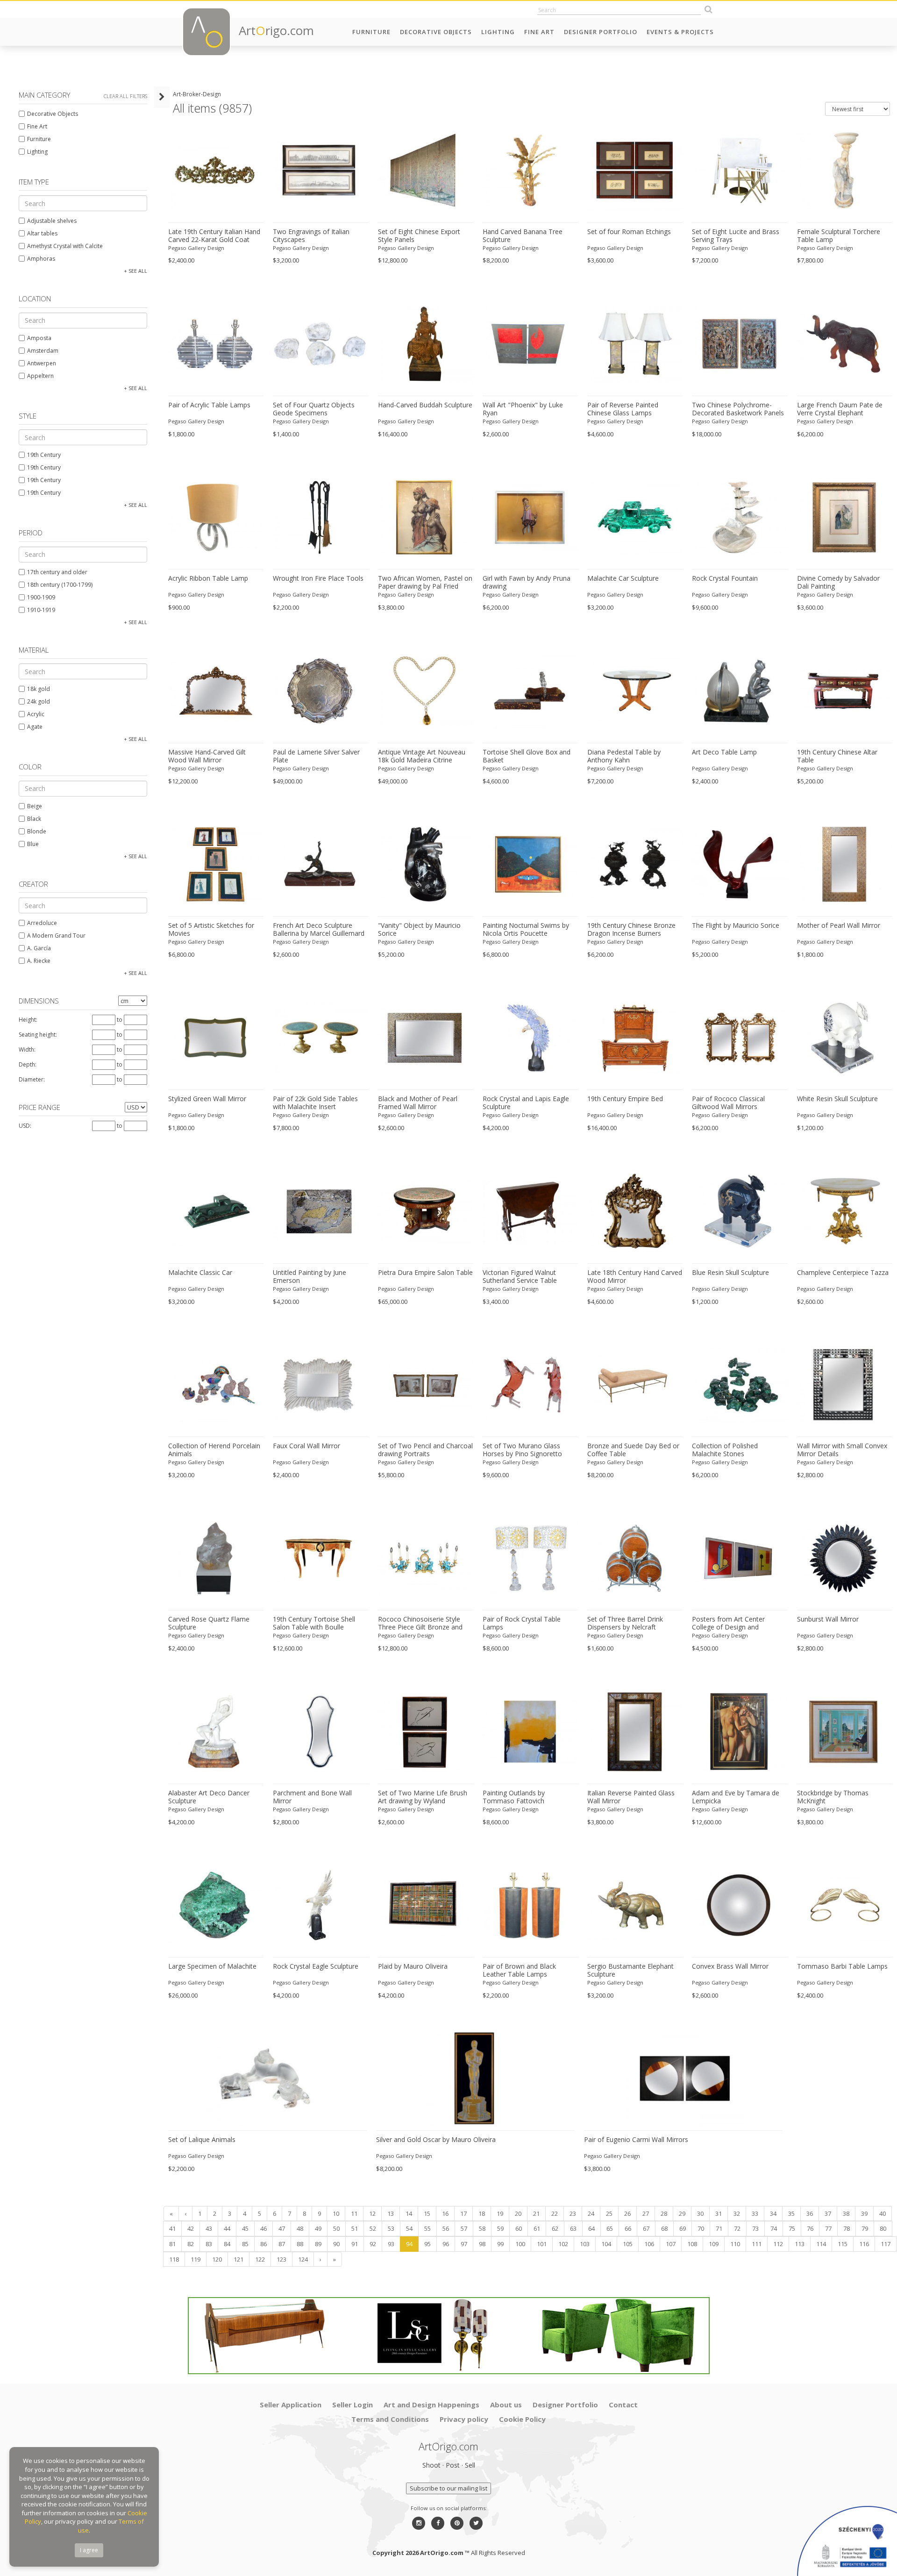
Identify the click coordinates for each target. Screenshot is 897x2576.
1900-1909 (41, 597)
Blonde (37, 831)
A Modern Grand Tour (56, 936)
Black (34, 819)
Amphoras (41, 259)
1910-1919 (41, 610)
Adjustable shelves (52, 221)
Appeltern (40, 376)
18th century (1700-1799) (60, 585)
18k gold (39, 689)
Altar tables (42, 233)
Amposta (39, 338)
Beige (35, 806)
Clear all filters (125, 96)
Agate (35, 727)
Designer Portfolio (601, 32)
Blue (33, 844)
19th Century (44, 455)
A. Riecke (39, 961)
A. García (39, 948)
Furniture (371, 32)
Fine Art (539, 32)
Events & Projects (680, 32)
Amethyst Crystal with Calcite (65, 246)
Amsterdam (43, 351)
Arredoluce (42, 923)
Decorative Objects (436, 32)
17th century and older (57, 572)
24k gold (39, 701)
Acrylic (36, 714)
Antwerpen (42, 363)
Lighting (498, 32)
